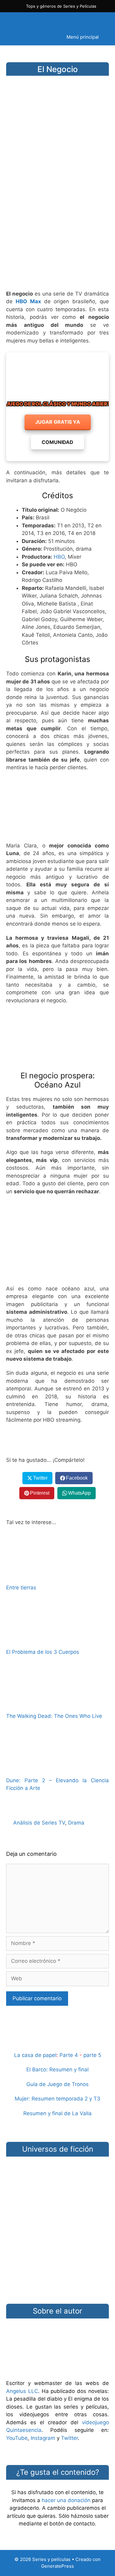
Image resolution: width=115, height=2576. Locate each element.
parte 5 (92, 2055)
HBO (59, 557)
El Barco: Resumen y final (57, 2070)
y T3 (95, 2099)
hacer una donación (66, 2500)
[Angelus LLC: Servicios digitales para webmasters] (57, 1440)
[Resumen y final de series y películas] (57, 2041)
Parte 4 (69, 2055)
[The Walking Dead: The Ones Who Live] (58, 1703)
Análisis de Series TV (39, 1823)
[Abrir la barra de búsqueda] (27, 37)
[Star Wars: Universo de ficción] (57, 2183)
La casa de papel (35, 2055)
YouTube (17, 2438)
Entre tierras (21, 1588)
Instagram (43, 2438)
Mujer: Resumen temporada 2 (51, 2099)
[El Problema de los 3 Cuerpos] (58, 1639)
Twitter (69, 2438)
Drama (76, 1823)
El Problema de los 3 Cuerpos (43, 1652)
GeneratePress (57, 2566)
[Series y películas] (49, 21)
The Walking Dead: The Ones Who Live (54, 1716)
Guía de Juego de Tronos (57, 2084)
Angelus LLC (22, 2391)
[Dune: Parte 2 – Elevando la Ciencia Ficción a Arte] (58, 1767)
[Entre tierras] (58, 1575)
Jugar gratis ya (58, 422)
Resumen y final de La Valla (57, 2113)
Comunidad (57, 442)
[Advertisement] (57, 222)
